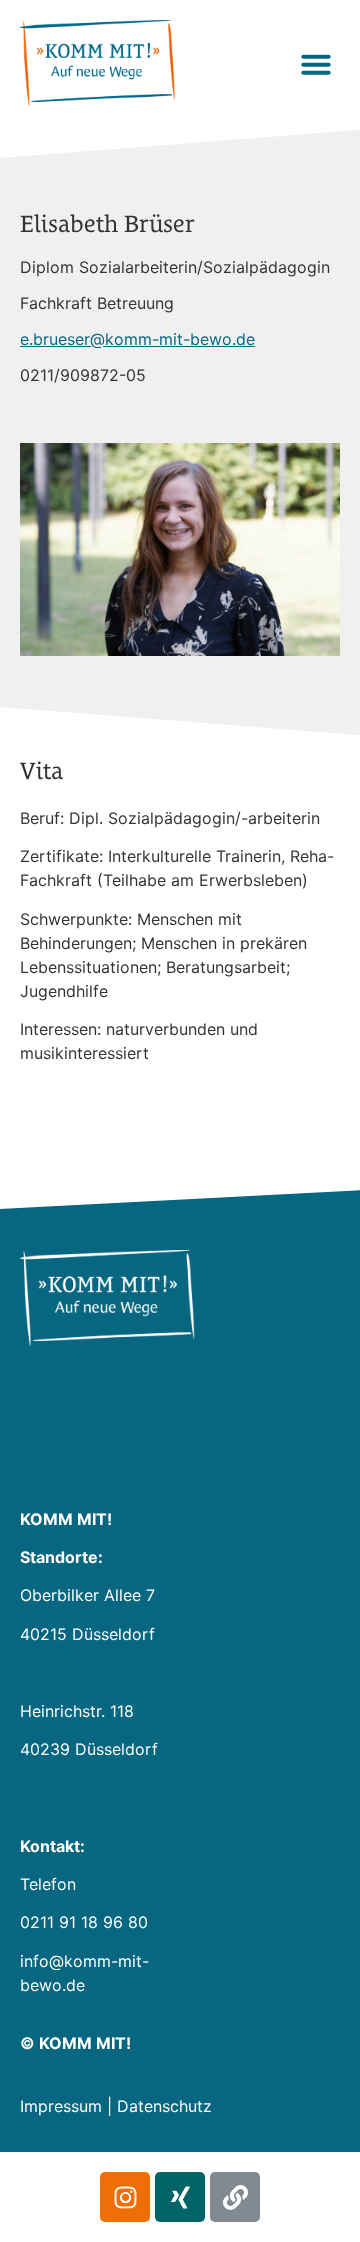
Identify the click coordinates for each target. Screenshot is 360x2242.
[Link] (235, 2197)
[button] (316, 64)
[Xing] (180, 2197)
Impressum (61, 2106)
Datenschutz (164, 2106)
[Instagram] (125, 2197)
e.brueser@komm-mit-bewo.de (137, 339)
